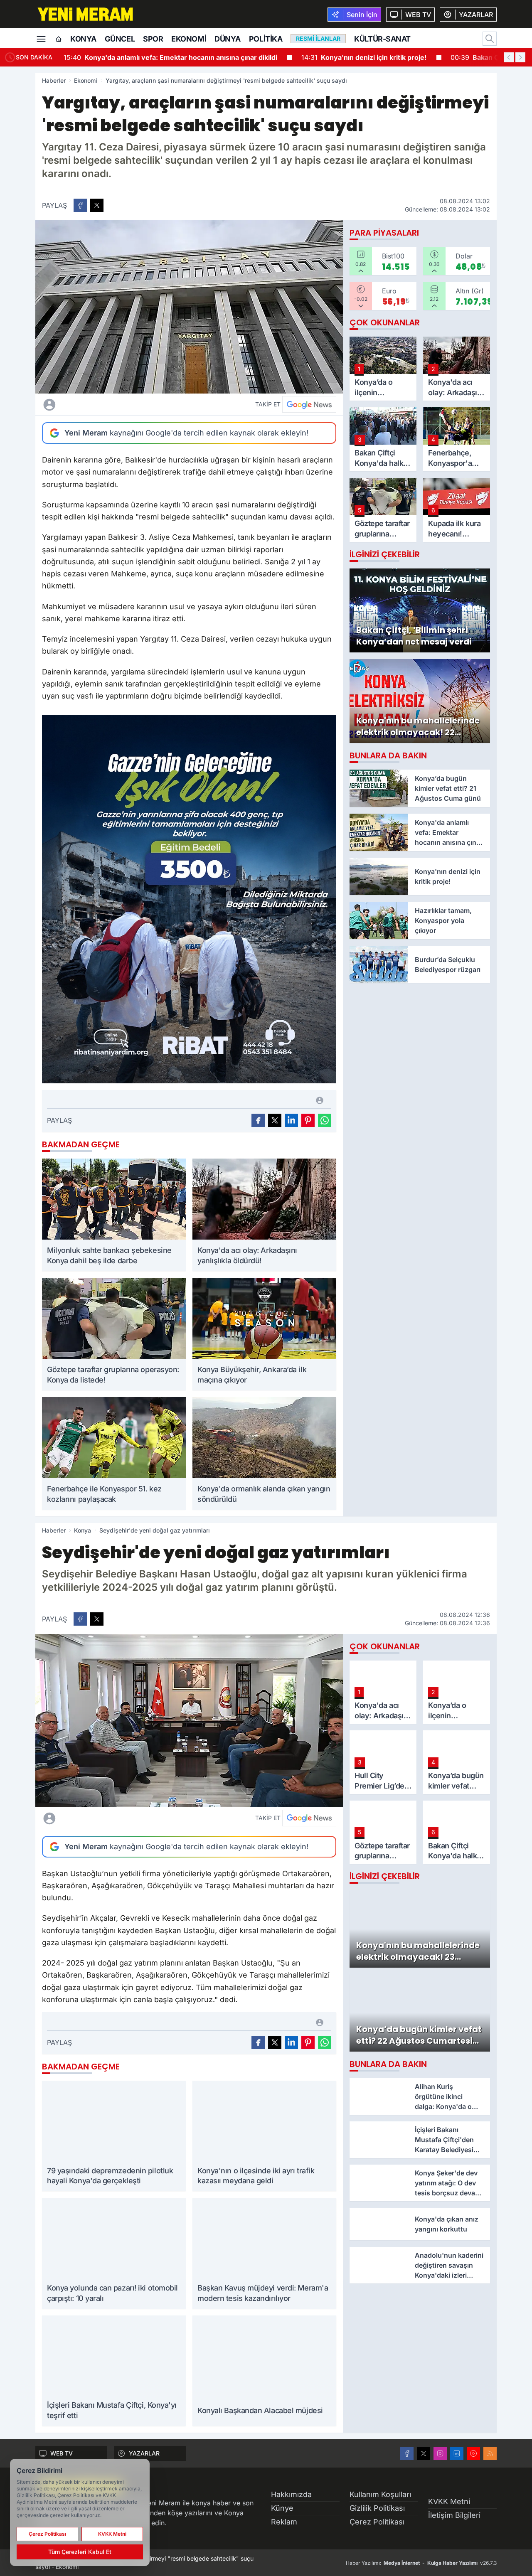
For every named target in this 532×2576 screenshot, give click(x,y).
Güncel (120, 39)
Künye (282, 2508)
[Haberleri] (123, 404)
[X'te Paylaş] (97, 205)
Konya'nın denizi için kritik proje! (364, 57)
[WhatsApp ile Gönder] (325, 1120)
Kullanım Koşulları (380, 2494)
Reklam (284, 2522)
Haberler (54, 80)
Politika (266, 39)
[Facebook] (407, 2453)
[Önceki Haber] (509, 57)
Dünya (228, 39)
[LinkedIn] (457, 2453)
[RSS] (490, 2453)
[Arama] (490, 39)
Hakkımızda (291, 2494)
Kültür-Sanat (382, 39)
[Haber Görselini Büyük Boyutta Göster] (189, 307)
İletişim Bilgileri (454, 2515)
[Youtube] (473, 2453)
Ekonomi (189, 39)
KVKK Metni (449, 2501)
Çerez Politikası (377, 2522)
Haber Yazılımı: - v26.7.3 (421, 2563)
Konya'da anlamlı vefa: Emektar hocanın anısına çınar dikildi (170, 57)
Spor (153, 39)
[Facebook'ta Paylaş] (80, 205)
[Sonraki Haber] (520, 57)
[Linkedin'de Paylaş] (291, 1120)
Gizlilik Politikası (377, 2508)
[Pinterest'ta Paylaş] (308, 1120)
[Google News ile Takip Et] (309, 404)
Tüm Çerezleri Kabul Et (80, 2552)
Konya (83, 39)
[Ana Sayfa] (59, 39)
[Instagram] (440, 2453)
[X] (424, 2453)
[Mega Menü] (41, 38)
